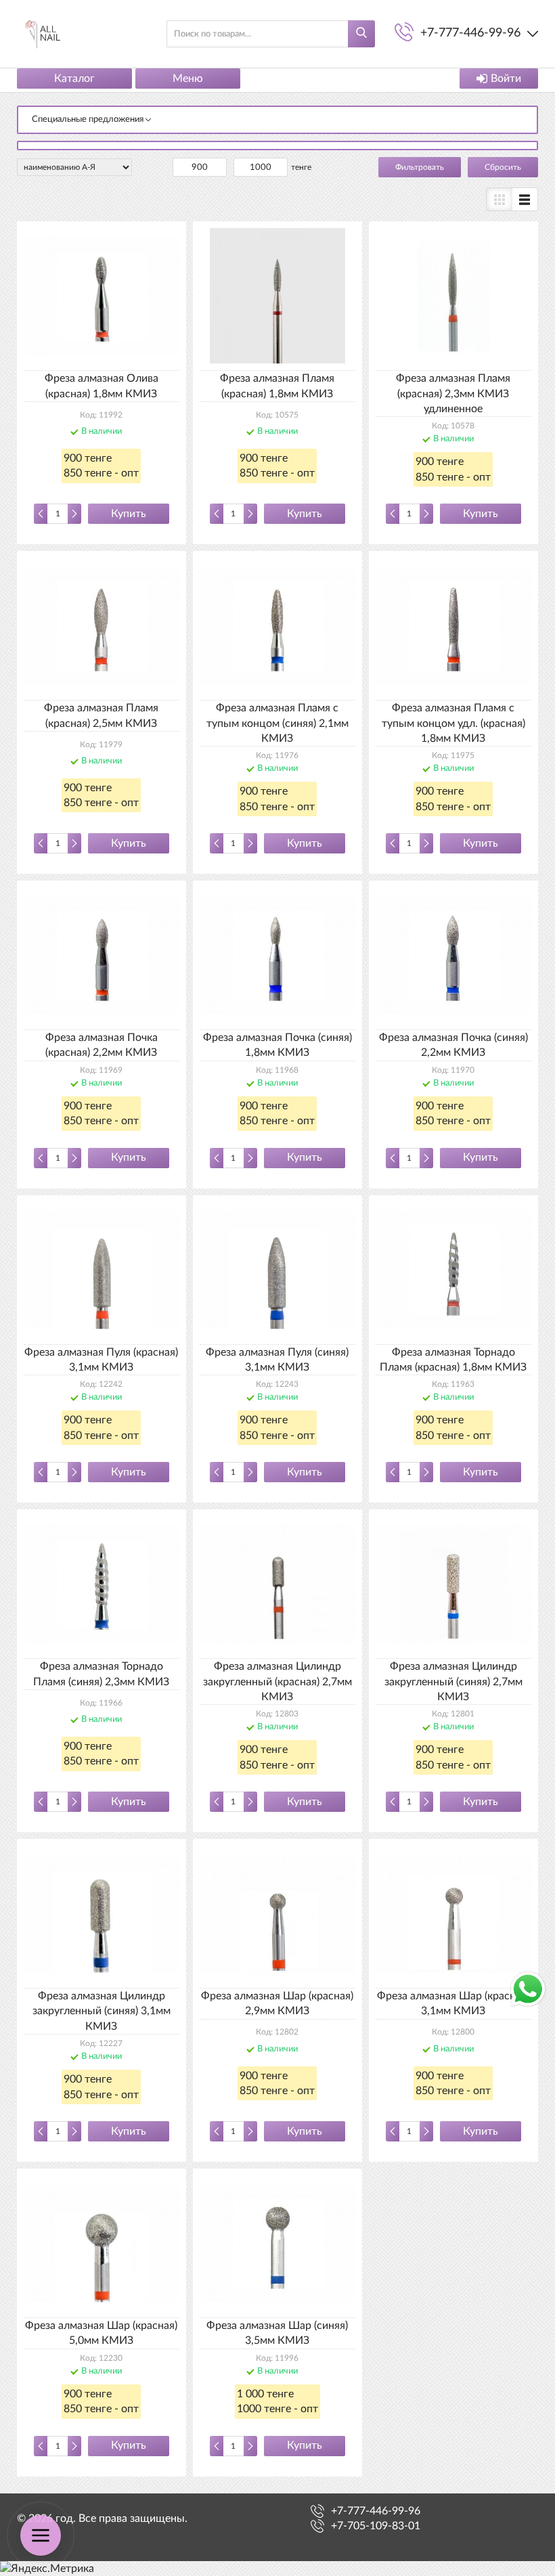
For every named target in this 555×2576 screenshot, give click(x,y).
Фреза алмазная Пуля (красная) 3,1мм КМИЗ (101, 1360)
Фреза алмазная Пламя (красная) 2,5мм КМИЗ (101, 715)
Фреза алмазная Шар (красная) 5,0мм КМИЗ (101, 2333)
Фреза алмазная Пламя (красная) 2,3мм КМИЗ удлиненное (453, 394)
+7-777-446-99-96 (376, 2511)
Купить (129, 514)
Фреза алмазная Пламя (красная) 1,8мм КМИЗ (277, 386)
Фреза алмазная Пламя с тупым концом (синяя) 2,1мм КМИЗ (277, 723)
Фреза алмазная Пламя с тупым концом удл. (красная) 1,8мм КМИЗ (453, 723)
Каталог (74, 79)
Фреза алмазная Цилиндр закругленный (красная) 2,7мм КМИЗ (277, 1682)
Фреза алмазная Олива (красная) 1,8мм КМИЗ (102, 386)
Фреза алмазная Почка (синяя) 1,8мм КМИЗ (277, 1045)
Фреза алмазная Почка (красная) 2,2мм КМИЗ (102, 1045)
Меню (188, 79)
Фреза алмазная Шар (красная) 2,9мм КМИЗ (277, 2003)
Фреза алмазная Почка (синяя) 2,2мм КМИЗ (453, 1045)
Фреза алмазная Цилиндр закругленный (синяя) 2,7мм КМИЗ (453, 1682)
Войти (506, 79)
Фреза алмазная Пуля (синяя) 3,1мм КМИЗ (277, 1360)
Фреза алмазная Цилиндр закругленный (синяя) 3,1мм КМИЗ (102, 2011)
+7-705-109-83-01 (376, 2526)
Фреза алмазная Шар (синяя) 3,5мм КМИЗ (277, 2333)
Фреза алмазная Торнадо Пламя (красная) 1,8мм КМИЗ (453, 1360)
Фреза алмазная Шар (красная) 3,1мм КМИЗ (453, 2003)
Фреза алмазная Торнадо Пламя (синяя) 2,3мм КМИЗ (101, 1674)
